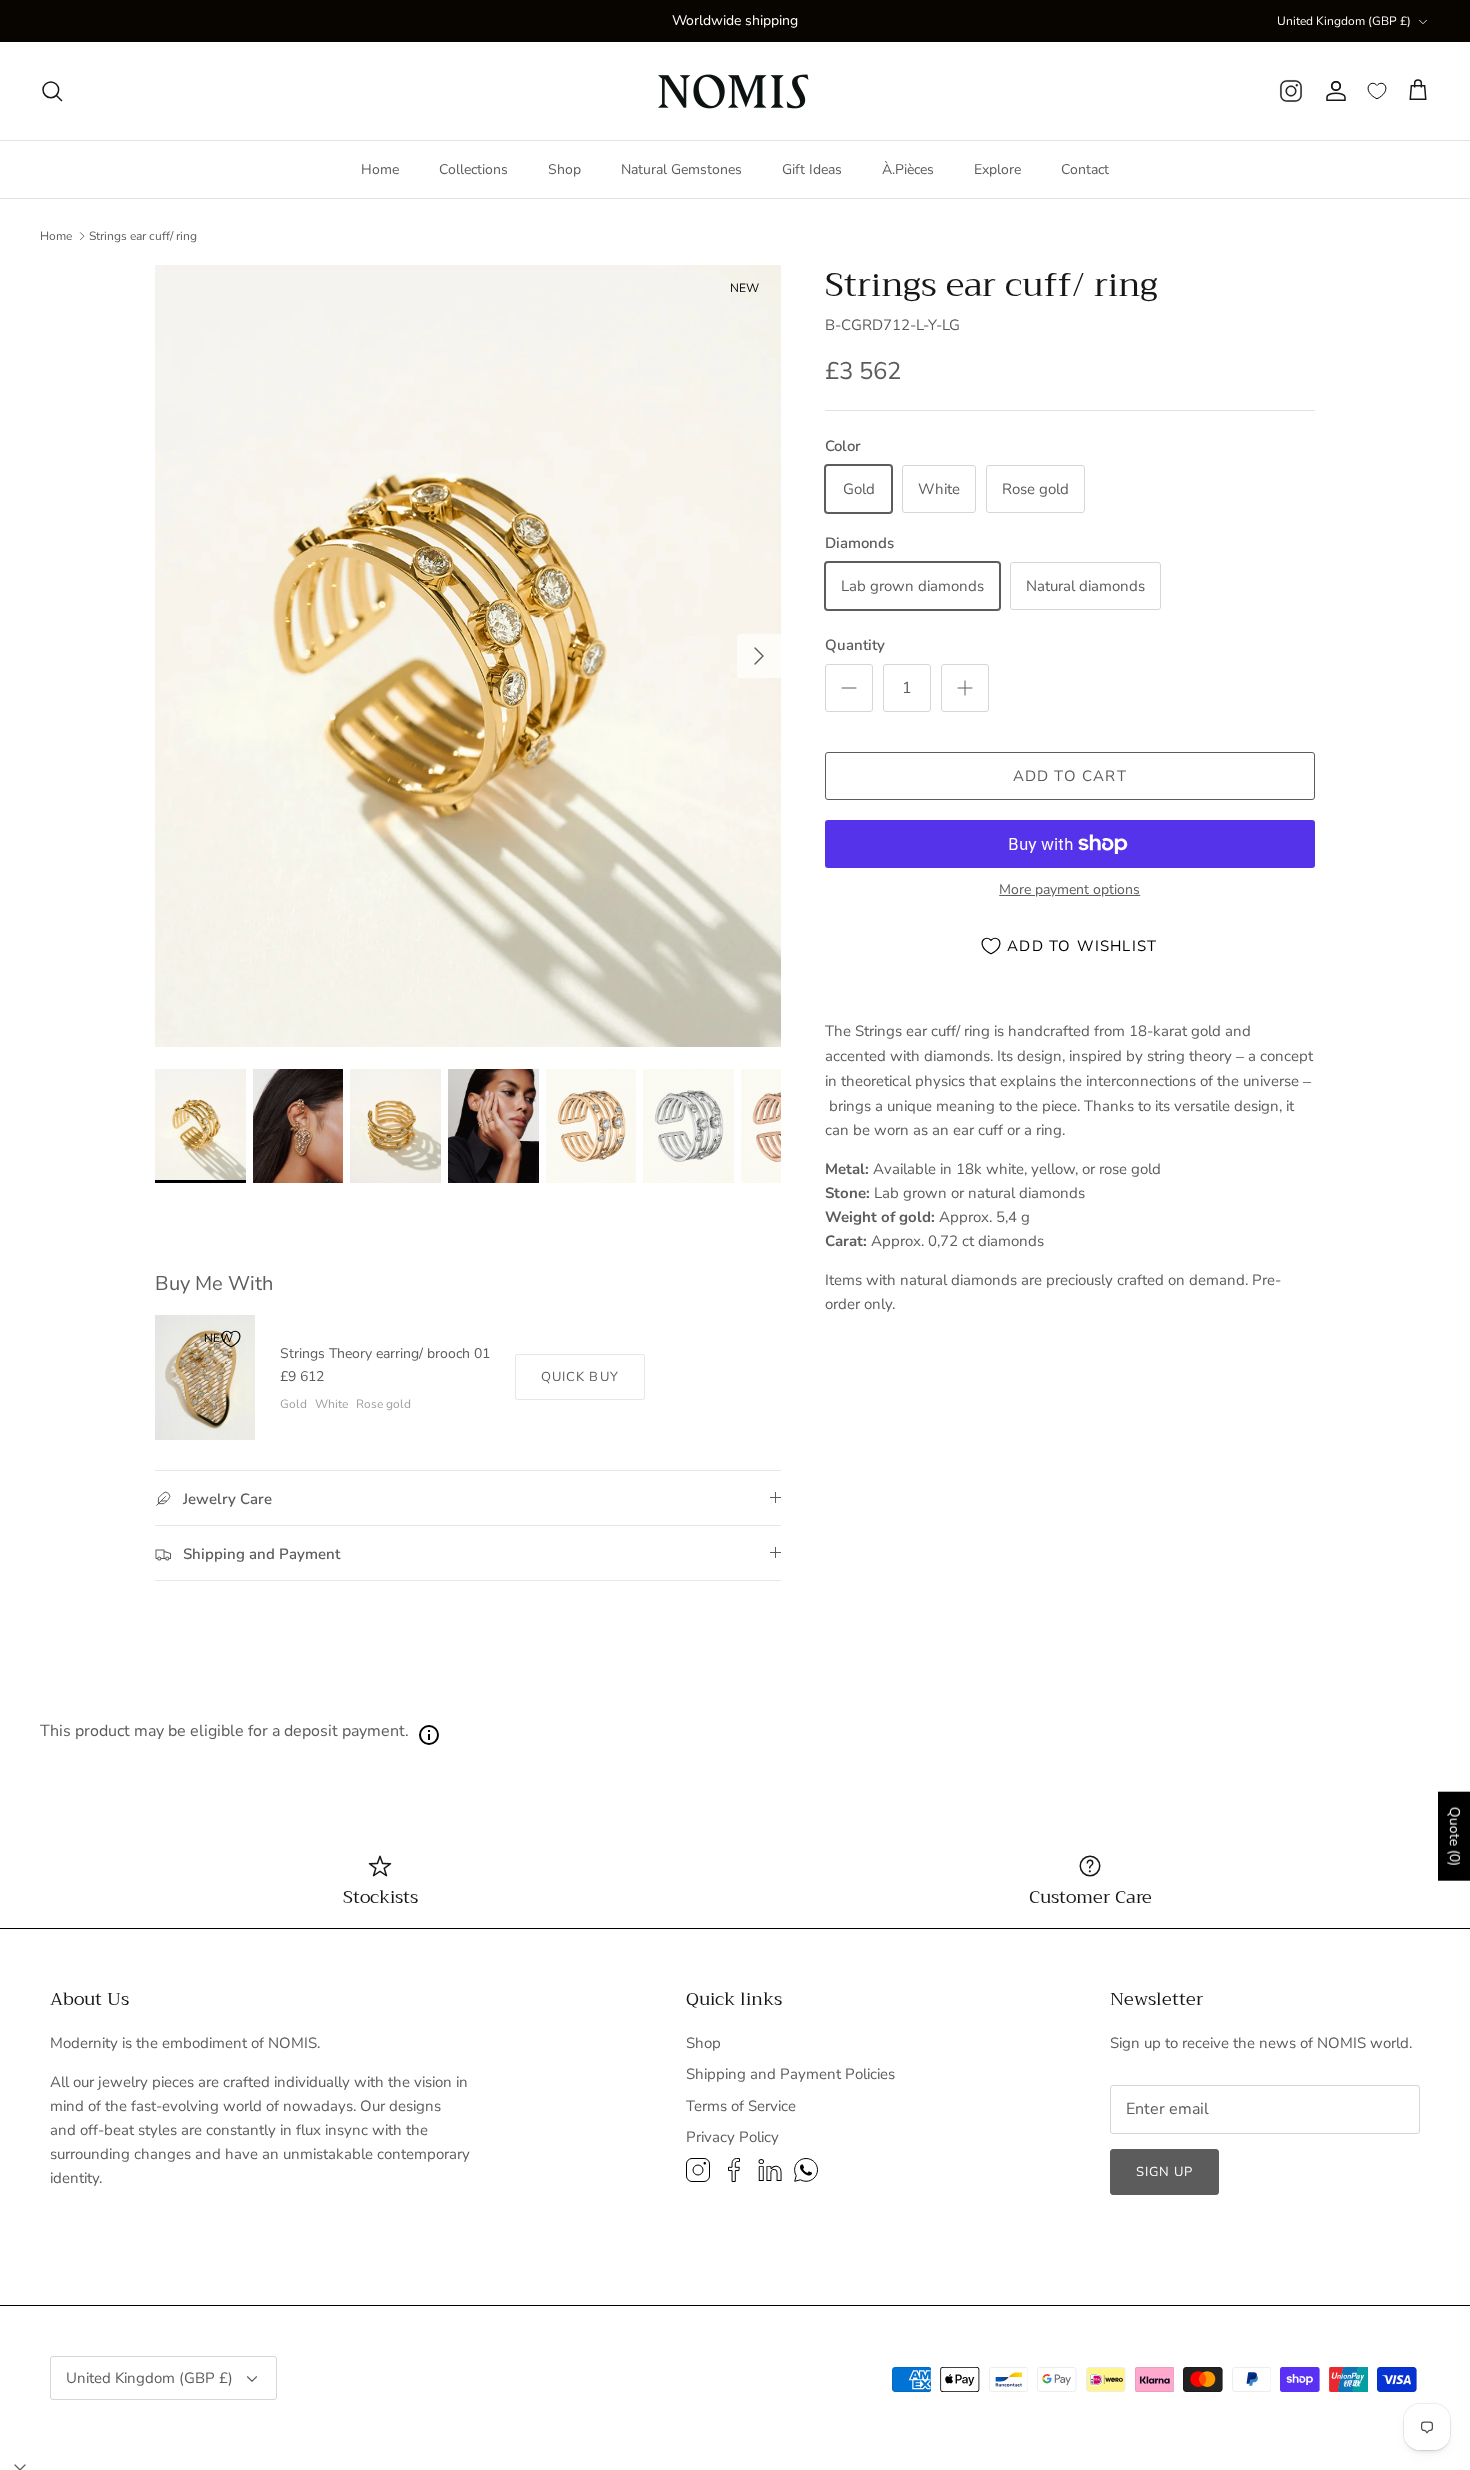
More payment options (1069, 890)
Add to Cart (1070, 776)
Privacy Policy (732, 2137)
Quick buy (579, 1377)
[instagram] (1291, 91)
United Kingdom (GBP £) (1344, 21)
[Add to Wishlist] (231, 1339)
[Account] (1335, 91)
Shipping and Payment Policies (790, 2074)
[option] (468, 656)
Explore (997, 169)
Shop (564, 169)
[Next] (759, 656)
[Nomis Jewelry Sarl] (735, 91)
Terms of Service (741, 2106)
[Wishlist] (1377, 91)
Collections (473, 169)
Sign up (1164, 2172)
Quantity (855, 645)
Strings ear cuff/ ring (143, 236)
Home (380, 169)
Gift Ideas (812, 169)
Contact (1085, 169)
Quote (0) (1454, 1836)
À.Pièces (908, 169)
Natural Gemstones (681, 169)
